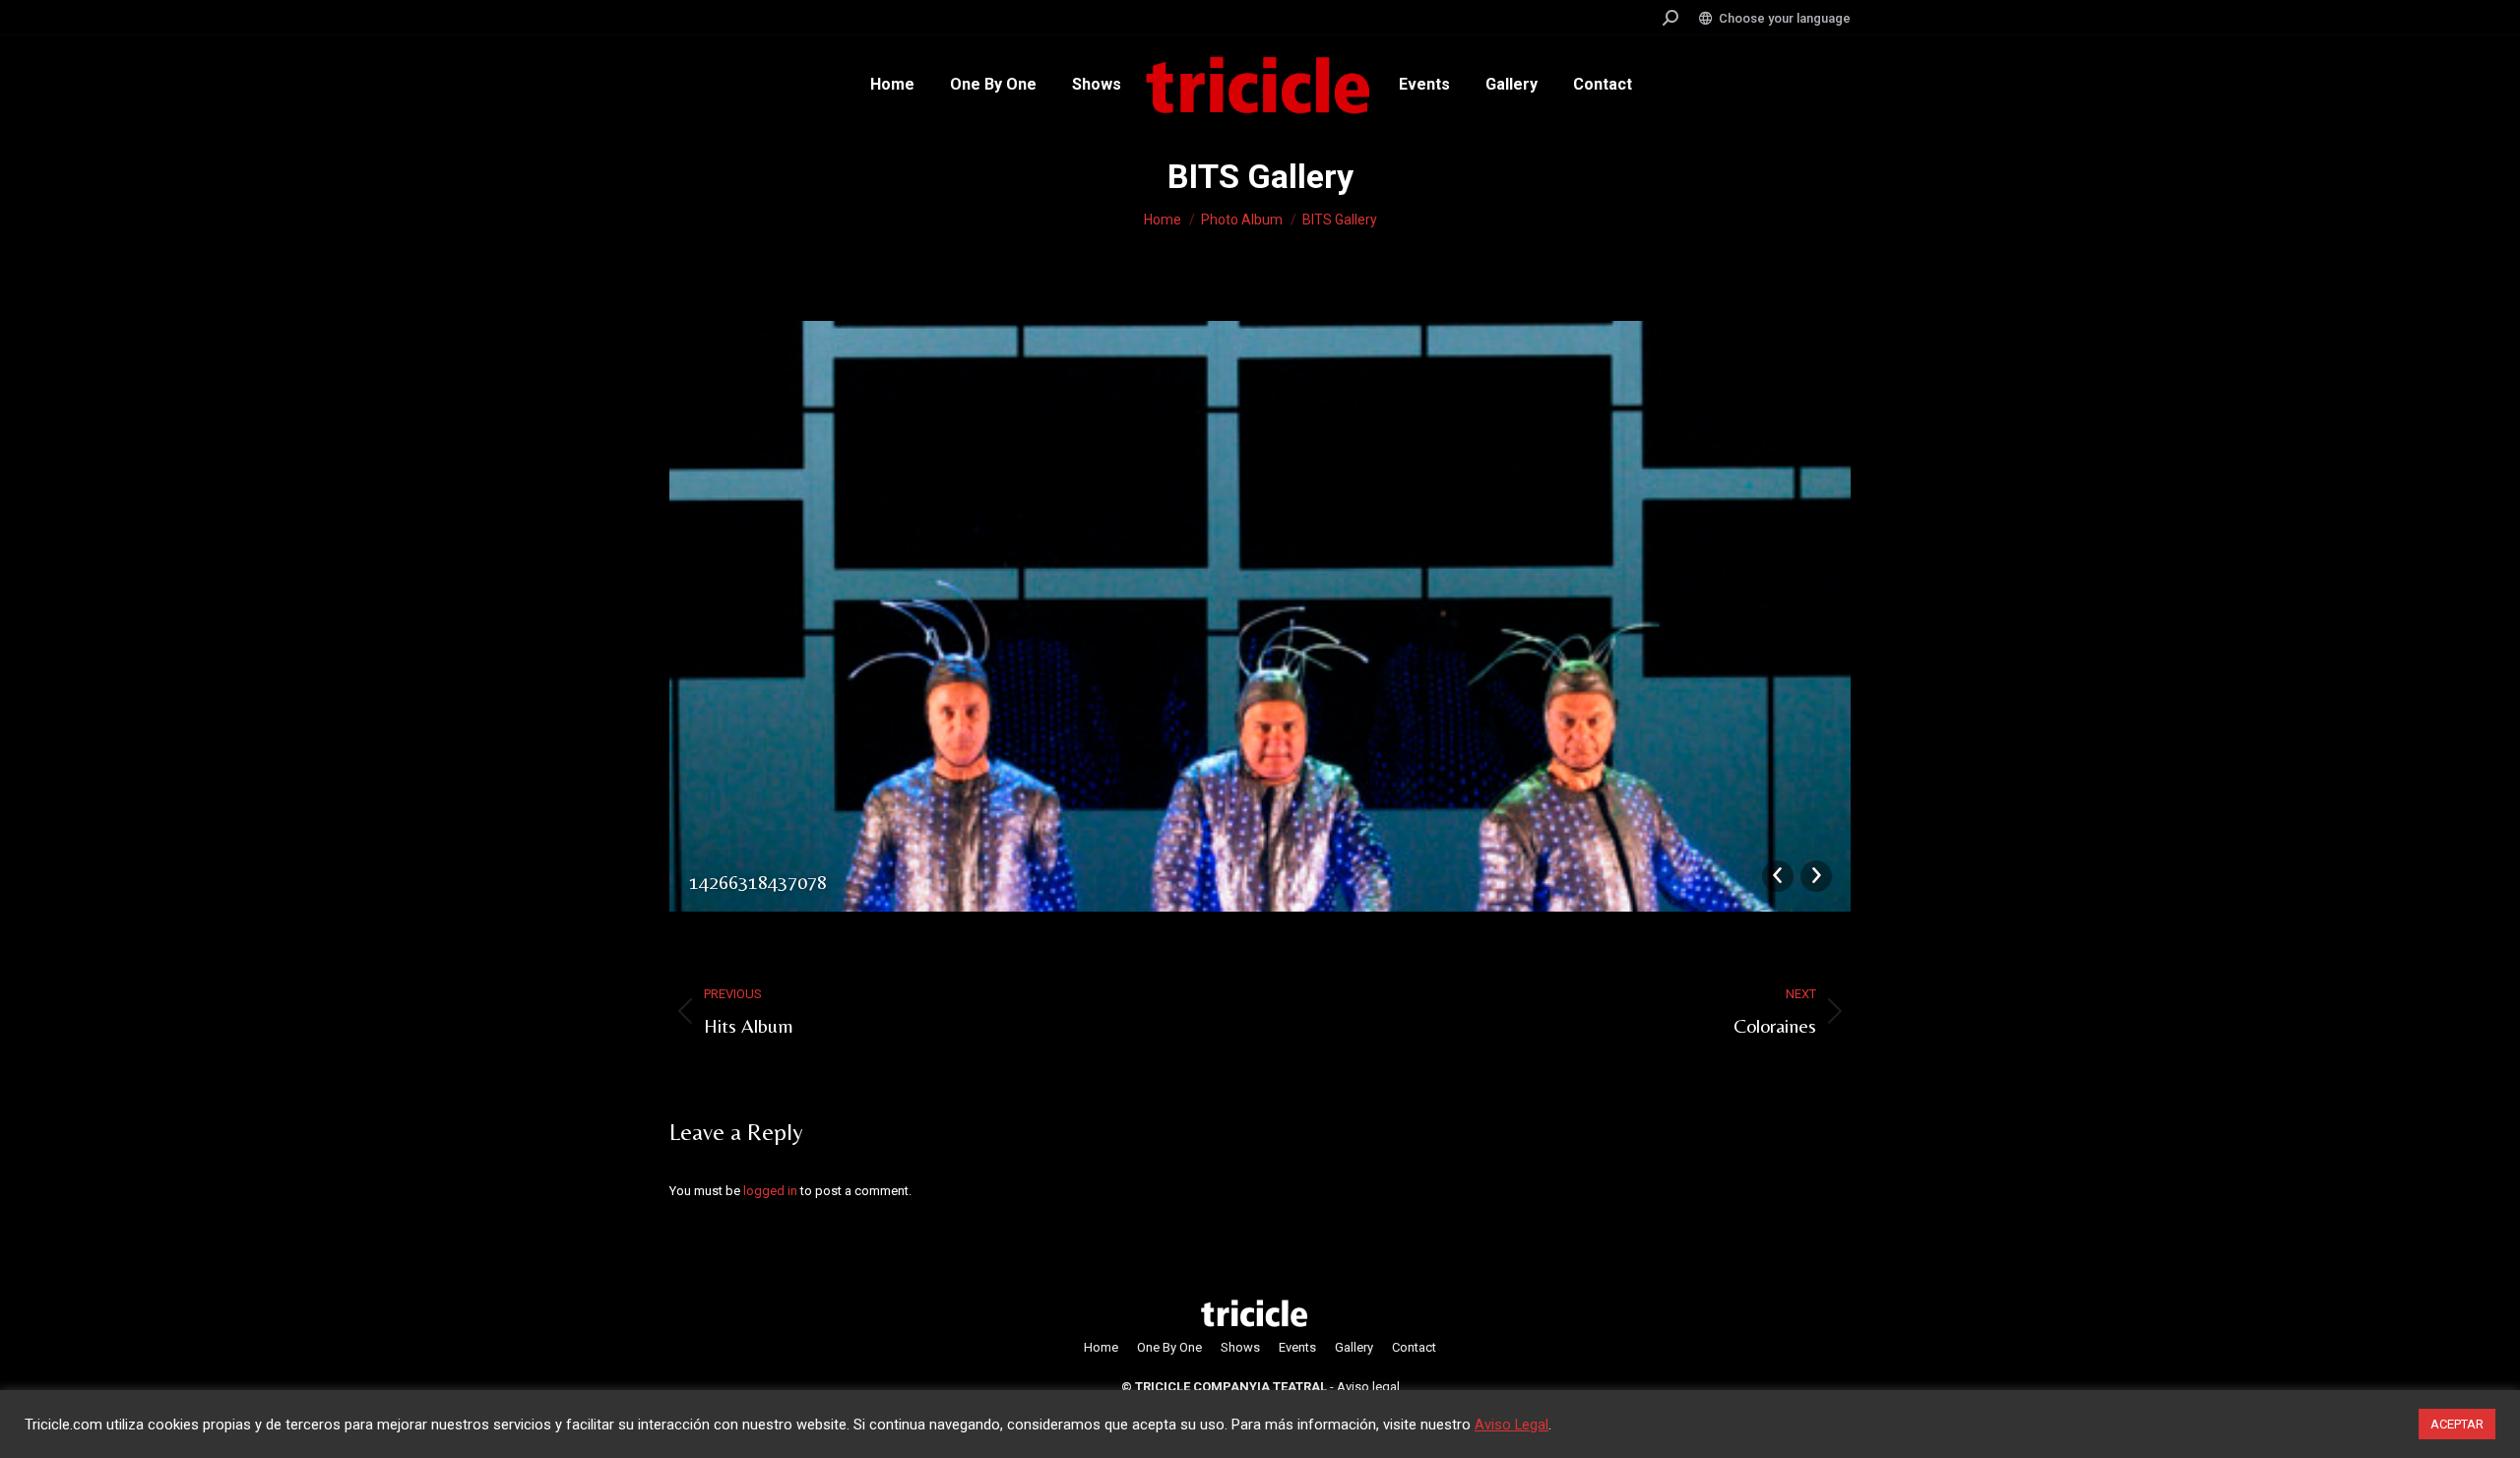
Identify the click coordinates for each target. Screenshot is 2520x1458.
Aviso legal (1368, 1387)
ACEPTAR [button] (2457, 1424)
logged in (770, 1191)
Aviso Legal (1512, 1425)
